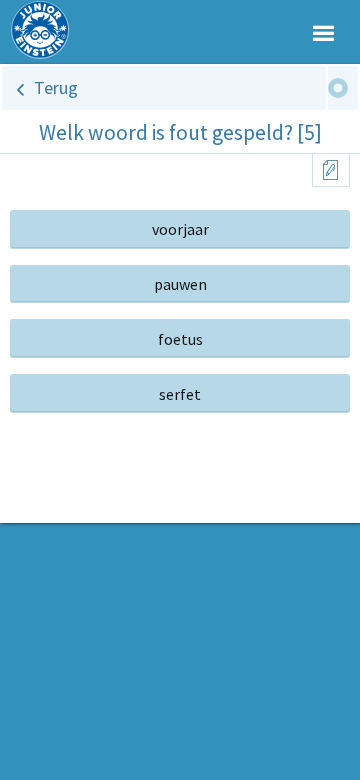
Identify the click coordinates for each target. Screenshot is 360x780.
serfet (180, 394)
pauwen (180, 284)
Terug (56, 87)
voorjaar (180, 229)
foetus (180, 339)
